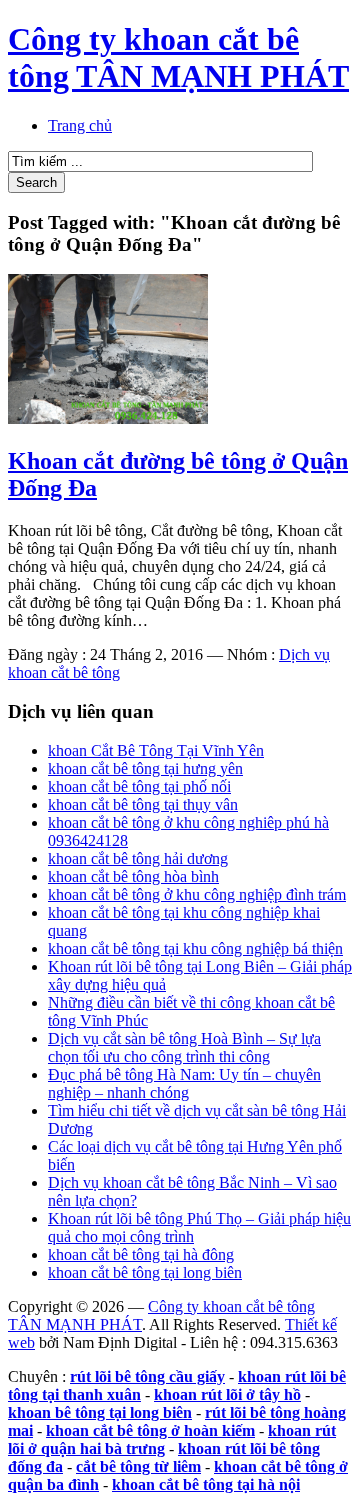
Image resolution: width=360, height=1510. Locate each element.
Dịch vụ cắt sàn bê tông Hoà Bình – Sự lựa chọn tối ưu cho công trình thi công (184, 1047)
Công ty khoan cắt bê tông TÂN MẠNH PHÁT (178, 57)
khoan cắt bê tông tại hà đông (141, 1254)
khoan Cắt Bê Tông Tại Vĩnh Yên (156, 750)
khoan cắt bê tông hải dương (138, 858)
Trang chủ (80, 125)
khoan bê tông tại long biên (100, 1412)
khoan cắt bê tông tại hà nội (206, 1484)
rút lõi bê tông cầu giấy (147, 1376)
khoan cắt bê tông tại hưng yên (145, 768)
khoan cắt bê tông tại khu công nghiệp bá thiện (195, 948)
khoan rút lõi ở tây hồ (227, 1394)
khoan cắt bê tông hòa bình (133, 876)
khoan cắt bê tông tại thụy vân (143, 804)
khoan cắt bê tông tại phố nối (139, 786)
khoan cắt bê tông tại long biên (145, 1272)
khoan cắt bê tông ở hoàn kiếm (150, 1430)
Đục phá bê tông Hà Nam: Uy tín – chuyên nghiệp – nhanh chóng (184, 1083)
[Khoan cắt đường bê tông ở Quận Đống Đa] (108, 418)
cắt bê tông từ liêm (138, 1466)
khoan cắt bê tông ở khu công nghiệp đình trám (197, 894)
